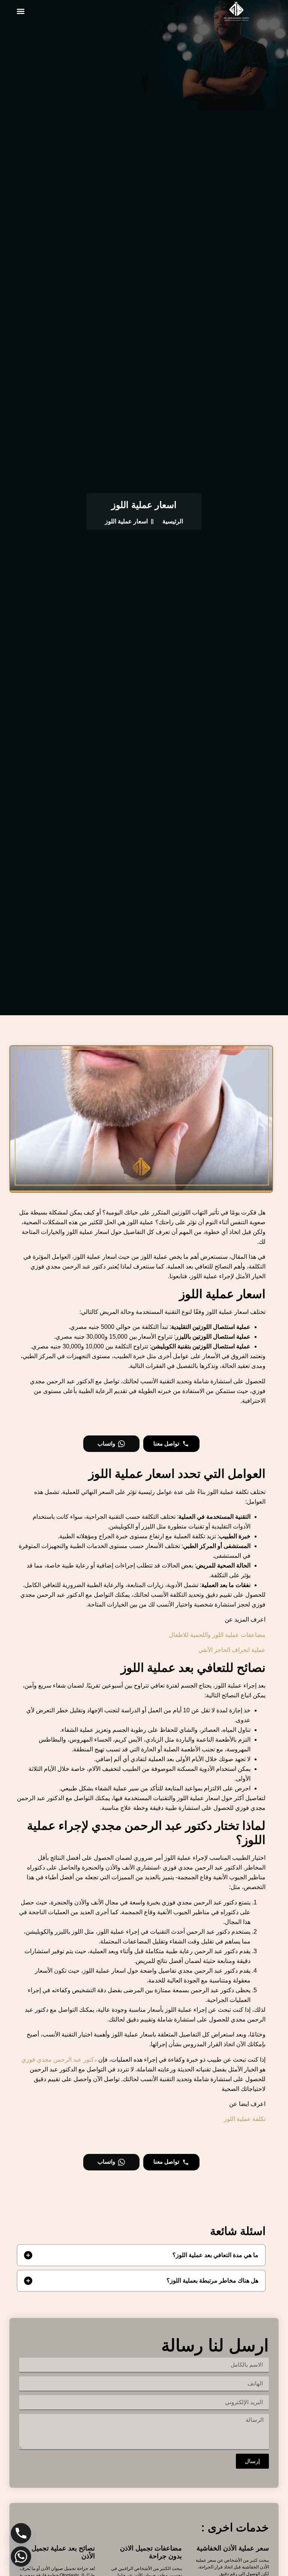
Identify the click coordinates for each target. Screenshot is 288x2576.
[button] (20, 11)
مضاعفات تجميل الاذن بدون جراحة (151, 2552)
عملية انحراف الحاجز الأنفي (232, 1650)
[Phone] (21, 2533)
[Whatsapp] (21, 2556)
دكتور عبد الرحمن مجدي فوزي (59, 2060)
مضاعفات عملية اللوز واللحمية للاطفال (217, 1635)
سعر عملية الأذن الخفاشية (233, 2548)
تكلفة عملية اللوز (245, 2119)
